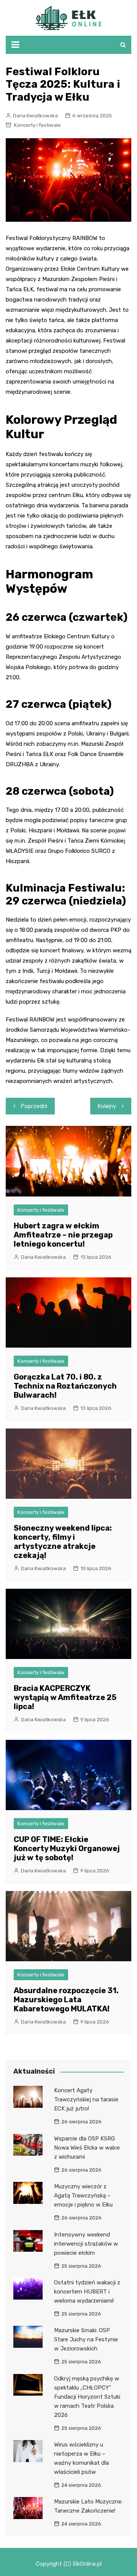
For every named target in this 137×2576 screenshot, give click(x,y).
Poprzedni (34, 1106)
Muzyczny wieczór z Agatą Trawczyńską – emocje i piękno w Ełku (83, 2196)
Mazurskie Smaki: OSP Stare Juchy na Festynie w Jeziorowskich (86, 2339)
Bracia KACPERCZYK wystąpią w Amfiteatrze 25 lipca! (65, 1697)
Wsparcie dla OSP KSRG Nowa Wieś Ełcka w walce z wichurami (87, 2148)
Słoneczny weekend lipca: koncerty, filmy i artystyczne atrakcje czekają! (63, 1542)
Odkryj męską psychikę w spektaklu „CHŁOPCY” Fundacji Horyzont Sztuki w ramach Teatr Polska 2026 (87, 2397)
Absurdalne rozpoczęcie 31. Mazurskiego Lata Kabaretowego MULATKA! (66, 2000)
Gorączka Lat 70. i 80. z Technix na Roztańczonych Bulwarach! (65, 1386)
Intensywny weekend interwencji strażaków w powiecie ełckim (86, 2244)
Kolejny (107, 1106)
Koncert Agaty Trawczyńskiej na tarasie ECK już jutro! (86, 2099)
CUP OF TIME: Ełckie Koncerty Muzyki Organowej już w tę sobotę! (67, 1848)
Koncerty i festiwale (37, 125)
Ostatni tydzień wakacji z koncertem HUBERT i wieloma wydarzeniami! (87, 2292)
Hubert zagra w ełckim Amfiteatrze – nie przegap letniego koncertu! (63, 1235)
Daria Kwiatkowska (35, 116)
